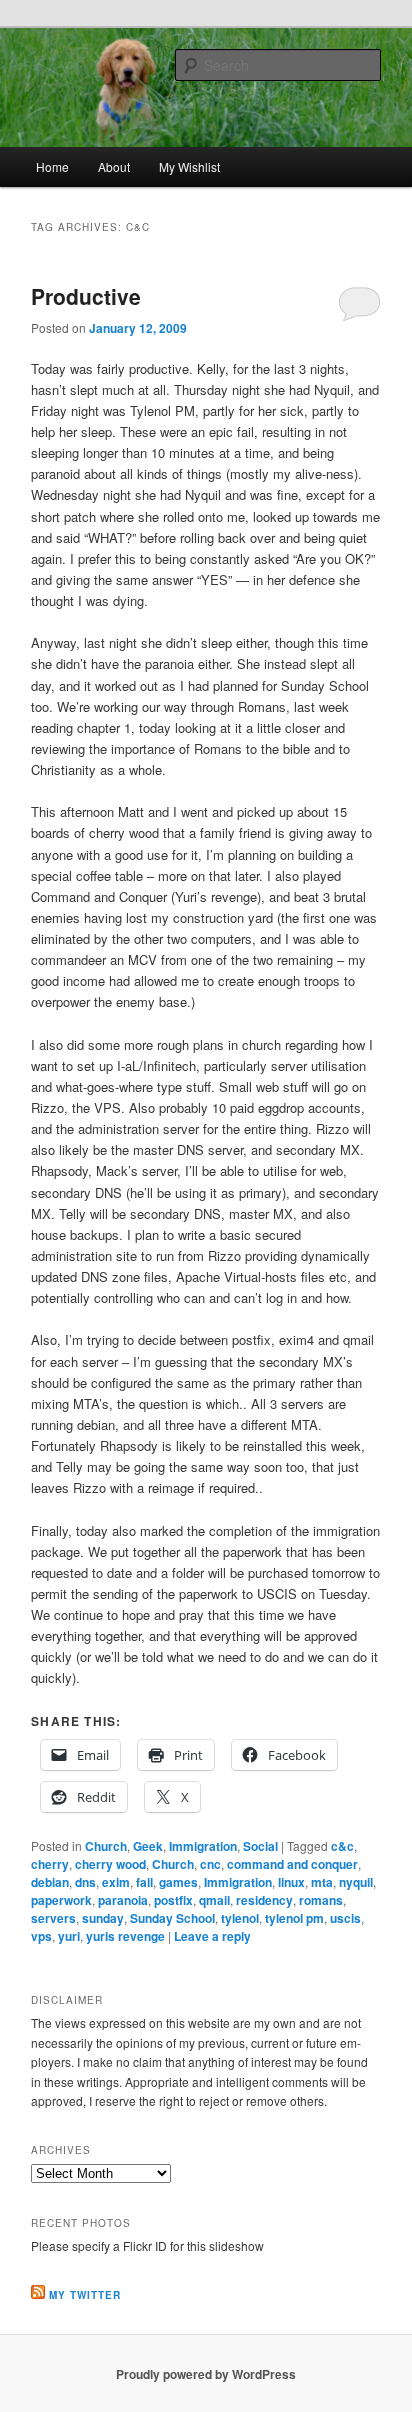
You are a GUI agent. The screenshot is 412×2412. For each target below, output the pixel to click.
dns (85, 1882)
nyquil (356, 1882)
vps (41, 1936)
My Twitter (85, 2295)
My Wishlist (189, 166)
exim (116, 1882)
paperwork (61, 1900)
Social (260, 1846)
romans (321, 1900)
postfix (173, 1900)
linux (291, 1882)
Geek (148, 1846)
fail (144, 1882)
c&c (342, 1846)
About (114, 166)
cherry (50, 1864)
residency (264, 1900)
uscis (345, 1918)
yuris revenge (125, 1936)
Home (52, 166)
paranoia (123, 1900)
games (178, 1882)
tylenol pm (294, 1918)
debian (50, 1882)
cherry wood (110, 1864)
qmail (214, 1900)
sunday (103, 1918)
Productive (86, 296)
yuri (69, 1936)
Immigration (203, 1846)
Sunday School (172, 1918)
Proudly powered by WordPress (206, 2374)
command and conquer (292, 1864)
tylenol (240, 1918)
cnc (210, 1864)
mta (322, 1882)
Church (106, 1846)
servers (53, 1918)
